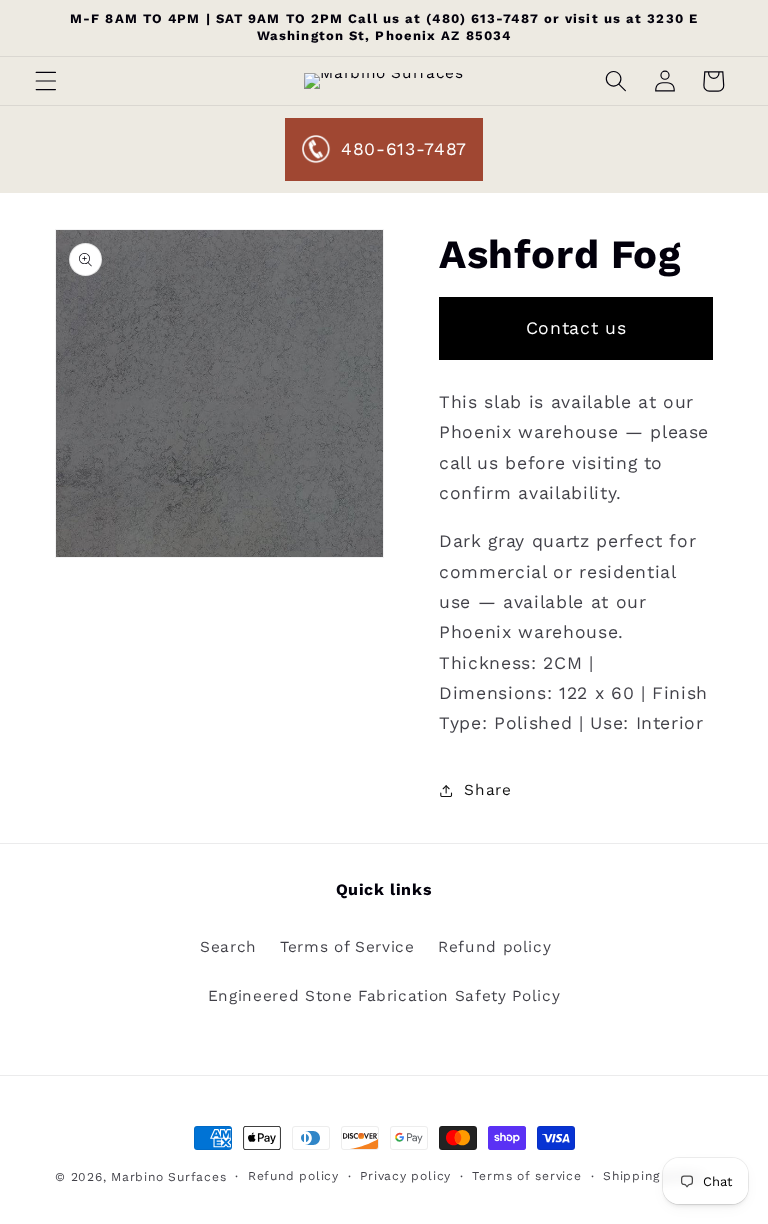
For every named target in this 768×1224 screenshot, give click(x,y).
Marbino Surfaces (168, 1177)
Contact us (576, 328)
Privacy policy (405, 1176)
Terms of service (526, 1176)
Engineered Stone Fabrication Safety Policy (384, 996)
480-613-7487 (404, 149)
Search (228, 947)
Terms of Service (347, 947)
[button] (46, 81)
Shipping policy (653, 1176)
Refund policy (495, 947)
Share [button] (487, 790)
